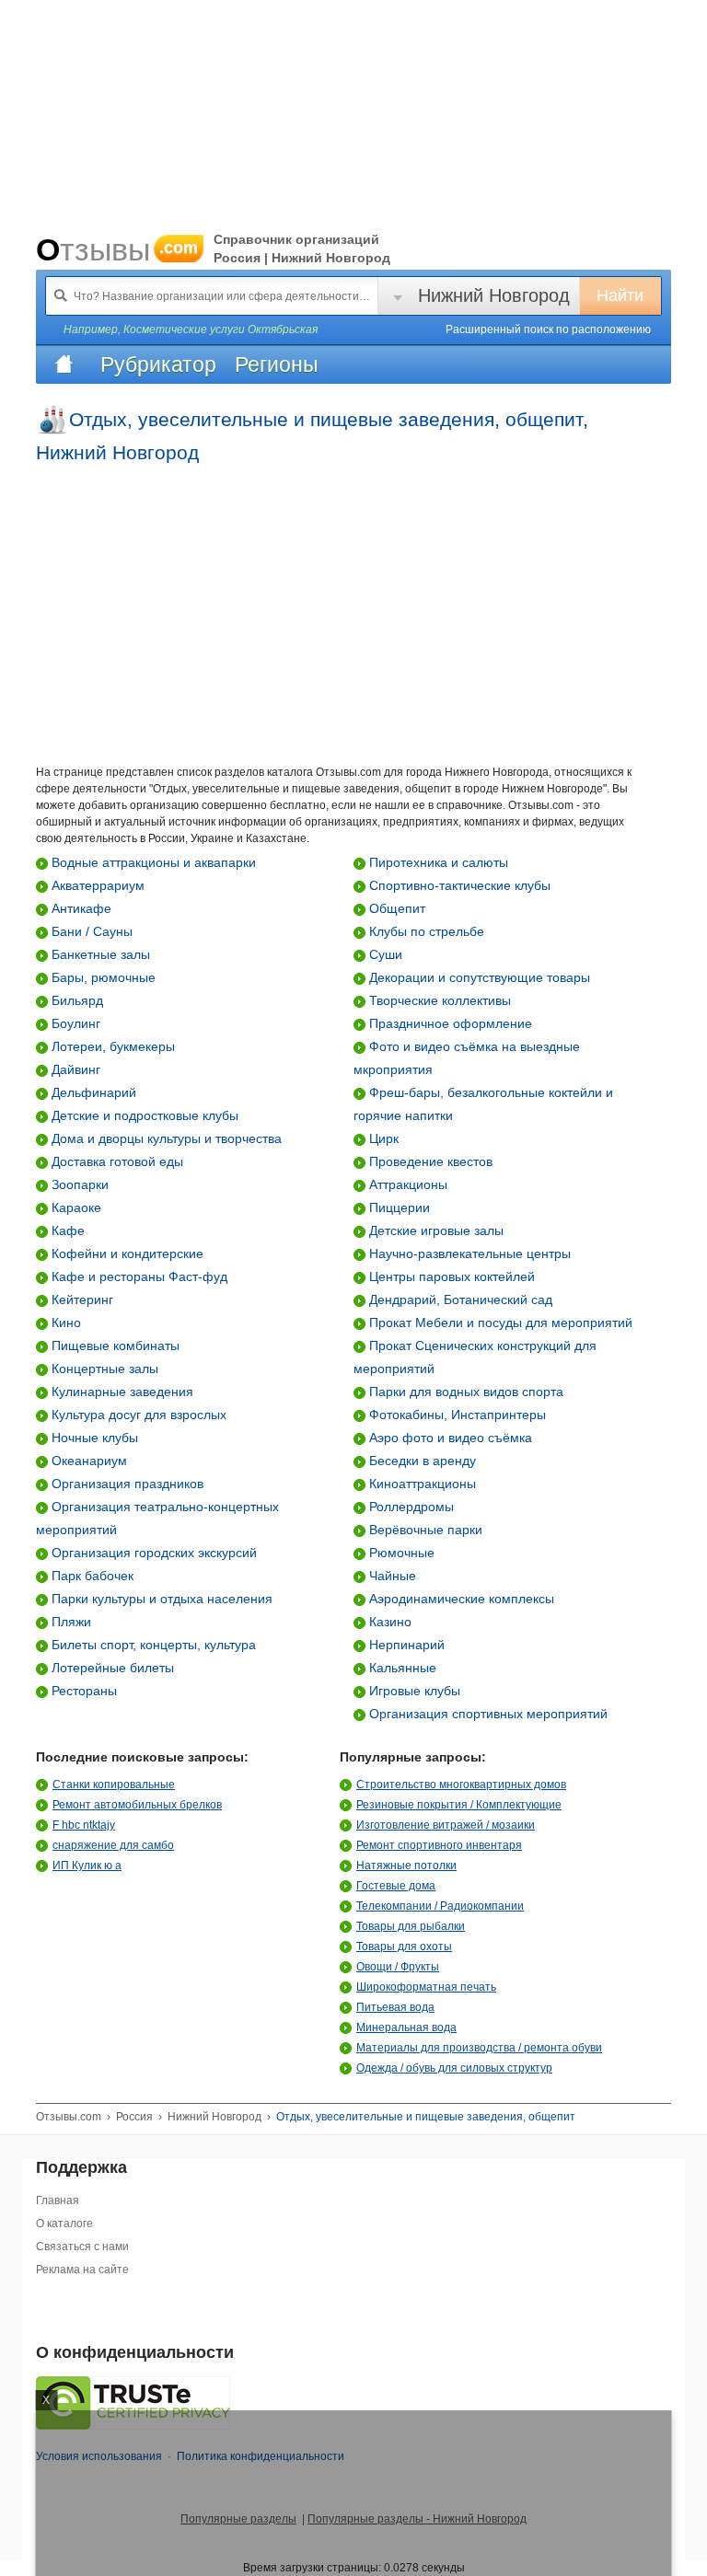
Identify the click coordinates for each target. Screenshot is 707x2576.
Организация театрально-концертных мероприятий (157, 1518)
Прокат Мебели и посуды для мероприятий (499, 1323)
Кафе (66, 1230)
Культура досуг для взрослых (137, 1415)
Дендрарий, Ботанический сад (459, 1300)
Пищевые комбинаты (114, 1346)
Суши (384, 954)
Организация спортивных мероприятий (487, 1714)
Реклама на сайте (82, 2270)
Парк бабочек (91, 1576)
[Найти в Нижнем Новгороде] (61, 295)
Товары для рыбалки (411, 1926)
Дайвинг (74, 1069)
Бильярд (75, 1000)
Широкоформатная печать (426, 1987)
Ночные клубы (93, 1438)
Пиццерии (398, 1207)
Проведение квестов (429, 1161)
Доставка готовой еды (116, 1161)
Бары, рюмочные (102, 977)
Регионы (277, 364)
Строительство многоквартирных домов (461, 1785)
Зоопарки (78, 1184)
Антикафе (80, 908)
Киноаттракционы (421, 1484)
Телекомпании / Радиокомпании (440, 1906)
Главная (58, 2201)
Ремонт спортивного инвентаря (439, 1845)
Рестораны (82, 1691)
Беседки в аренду (421, 1461)
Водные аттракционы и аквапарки (152, 862)
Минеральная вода (406, 2027)
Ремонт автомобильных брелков (137, 1805)
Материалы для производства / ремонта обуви (479, 2048)
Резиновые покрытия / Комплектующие (459, 1805)
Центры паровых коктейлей (450, 1276)
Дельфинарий (92, 1092)
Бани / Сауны (90, 931)
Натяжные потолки (406, 1866)
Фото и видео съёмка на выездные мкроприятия (467, 1058)
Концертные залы (103, 1369)
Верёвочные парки (424, 1530)
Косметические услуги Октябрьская (220, 329)
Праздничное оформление (449, 1023)
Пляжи (70, 1622)
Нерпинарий (405, 1645)
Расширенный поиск (548, 329)
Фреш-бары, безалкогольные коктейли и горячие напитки (483, 1104)
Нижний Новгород (494, 295)
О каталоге (64, 2224)
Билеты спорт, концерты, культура (152, 1645)
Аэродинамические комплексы (460, 1599)
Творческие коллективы (438, 1000)
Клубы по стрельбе (425, 931)
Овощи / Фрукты (398, 1967)
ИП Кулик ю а (87, 1866)
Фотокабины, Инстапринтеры (456, 1415)
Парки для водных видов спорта (464, 1392)
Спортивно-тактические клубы (458, 885)
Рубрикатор (158, 364)
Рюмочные (400, 1553)
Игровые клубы (413, 1691)
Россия (134, 2117)
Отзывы (117, 249)
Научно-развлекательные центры (468, 1253)
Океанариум (87, 1461)
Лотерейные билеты (111, 1668)
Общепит (395, 908)
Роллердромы (410, 1507)
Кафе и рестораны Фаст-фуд (138, 1276)
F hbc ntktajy (84, 1825)
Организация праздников (126, 1484)
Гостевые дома (396, 1886)
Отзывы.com (69, 2117)
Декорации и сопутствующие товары (478, 977)
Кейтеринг (81, 1300)
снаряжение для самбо (113, 1845)
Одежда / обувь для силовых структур (454, 2068)
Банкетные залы (99, 954)
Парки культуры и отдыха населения (160, 1599)
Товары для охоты (404, 1946)
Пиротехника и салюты (437, 862)
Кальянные (401, 1668)
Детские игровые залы (435, 1230)
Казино (388, 1622)
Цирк (382, 1138)
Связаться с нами (82, 2247)
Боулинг (74, 1023)
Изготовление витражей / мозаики (446, 1825)
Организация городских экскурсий (152, 1553)
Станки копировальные (114, 1785)
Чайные (391, 1576)
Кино (64, 1323)
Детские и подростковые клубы (143, 1115)
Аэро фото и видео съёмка (449, 1438)
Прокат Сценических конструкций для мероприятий (475, 1357)
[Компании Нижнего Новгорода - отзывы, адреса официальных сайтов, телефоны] (64, 364)
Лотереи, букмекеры (111, 1046)
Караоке (75, 1207)
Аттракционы (406, 1184)
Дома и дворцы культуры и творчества (165, 1138)
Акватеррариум (96, 885)
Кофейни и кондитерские (126, 1253)
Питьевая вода (395, 2007)
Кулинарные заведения (121, 1392)
